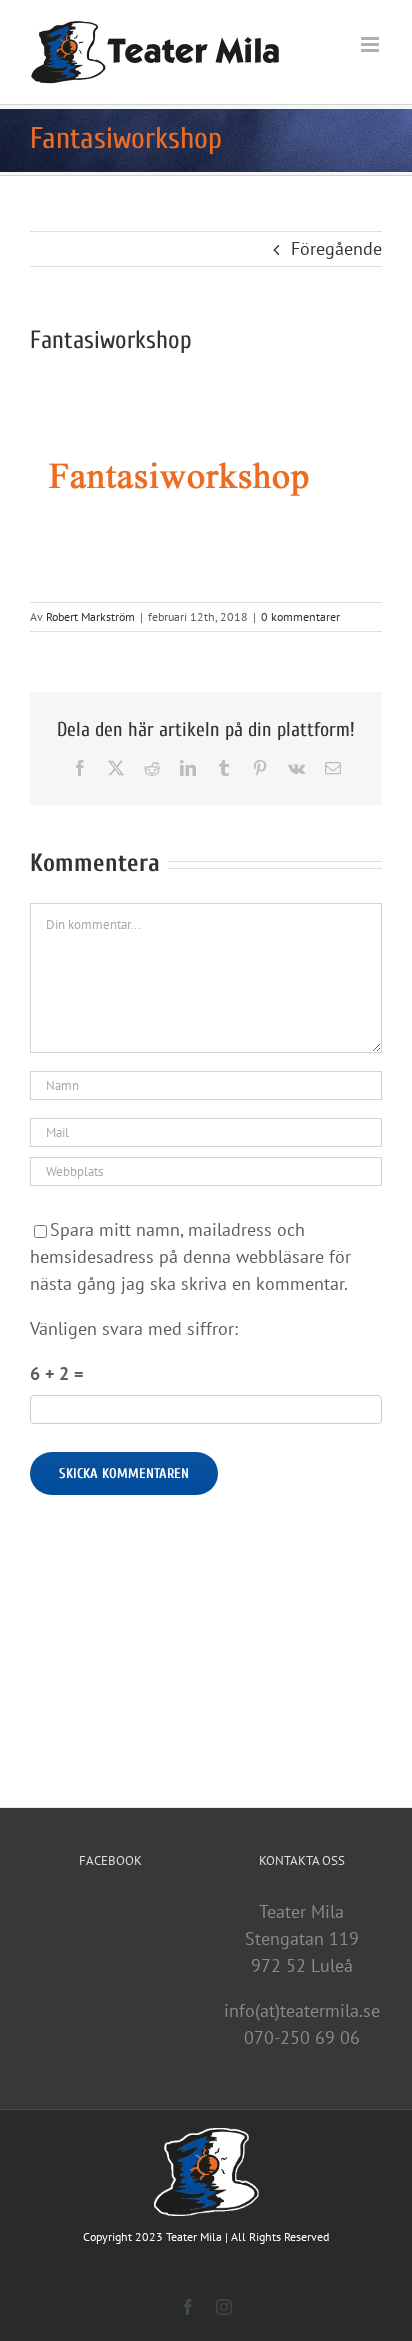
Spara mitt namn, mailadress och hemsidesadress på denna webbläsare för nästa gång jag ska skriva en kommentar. (190, 1256)
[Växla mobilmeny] (371, 44)
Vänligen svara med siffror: (134, 1328)
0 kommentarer (300, 616)
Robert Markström (90, 616)
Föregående (336, 248)
